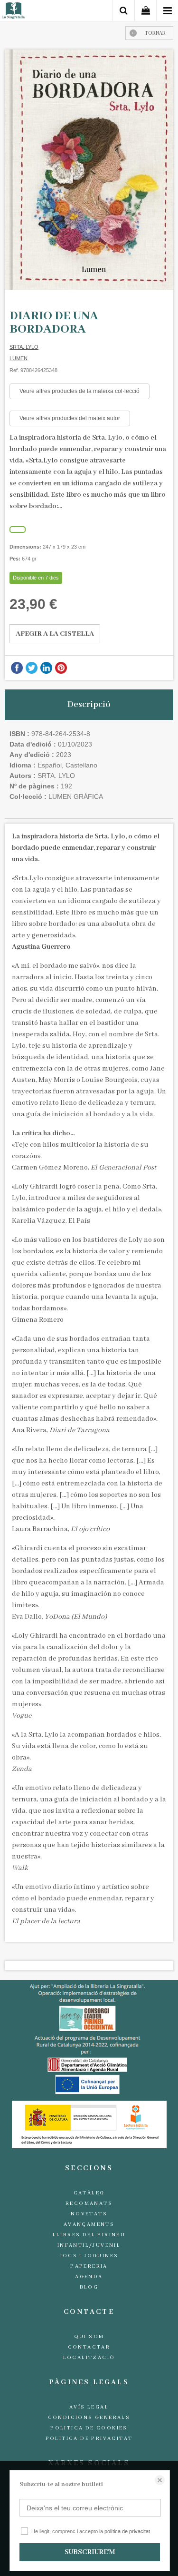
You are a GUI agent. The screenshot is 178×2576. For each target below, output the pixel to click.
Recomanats (89, 2203)
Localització (89, 2358)
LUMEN (19, 358)
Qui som (89, 2337)
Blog (89, 2287)
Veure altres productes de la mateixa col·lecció (80, 391)
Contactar (89, 2347)
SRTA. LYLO (24, 347)
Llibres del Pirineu (89, 2235)
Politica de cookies (89, 2428)
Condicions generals (89, 2418)
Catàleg (89, 2193)
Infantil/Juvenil (89, 2245)
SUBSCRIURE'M (90, 2552)
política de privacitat (127, 2531)
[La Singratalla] (14, 12)
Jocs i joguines (89, 2256)
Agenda (89, 2277)
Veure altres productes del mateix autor (70, 418)
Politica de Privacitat (89, 2438)
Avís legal (89, 2407)
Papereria (89, 2266)
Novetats (89, 2214)
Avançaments (89, 2224)
